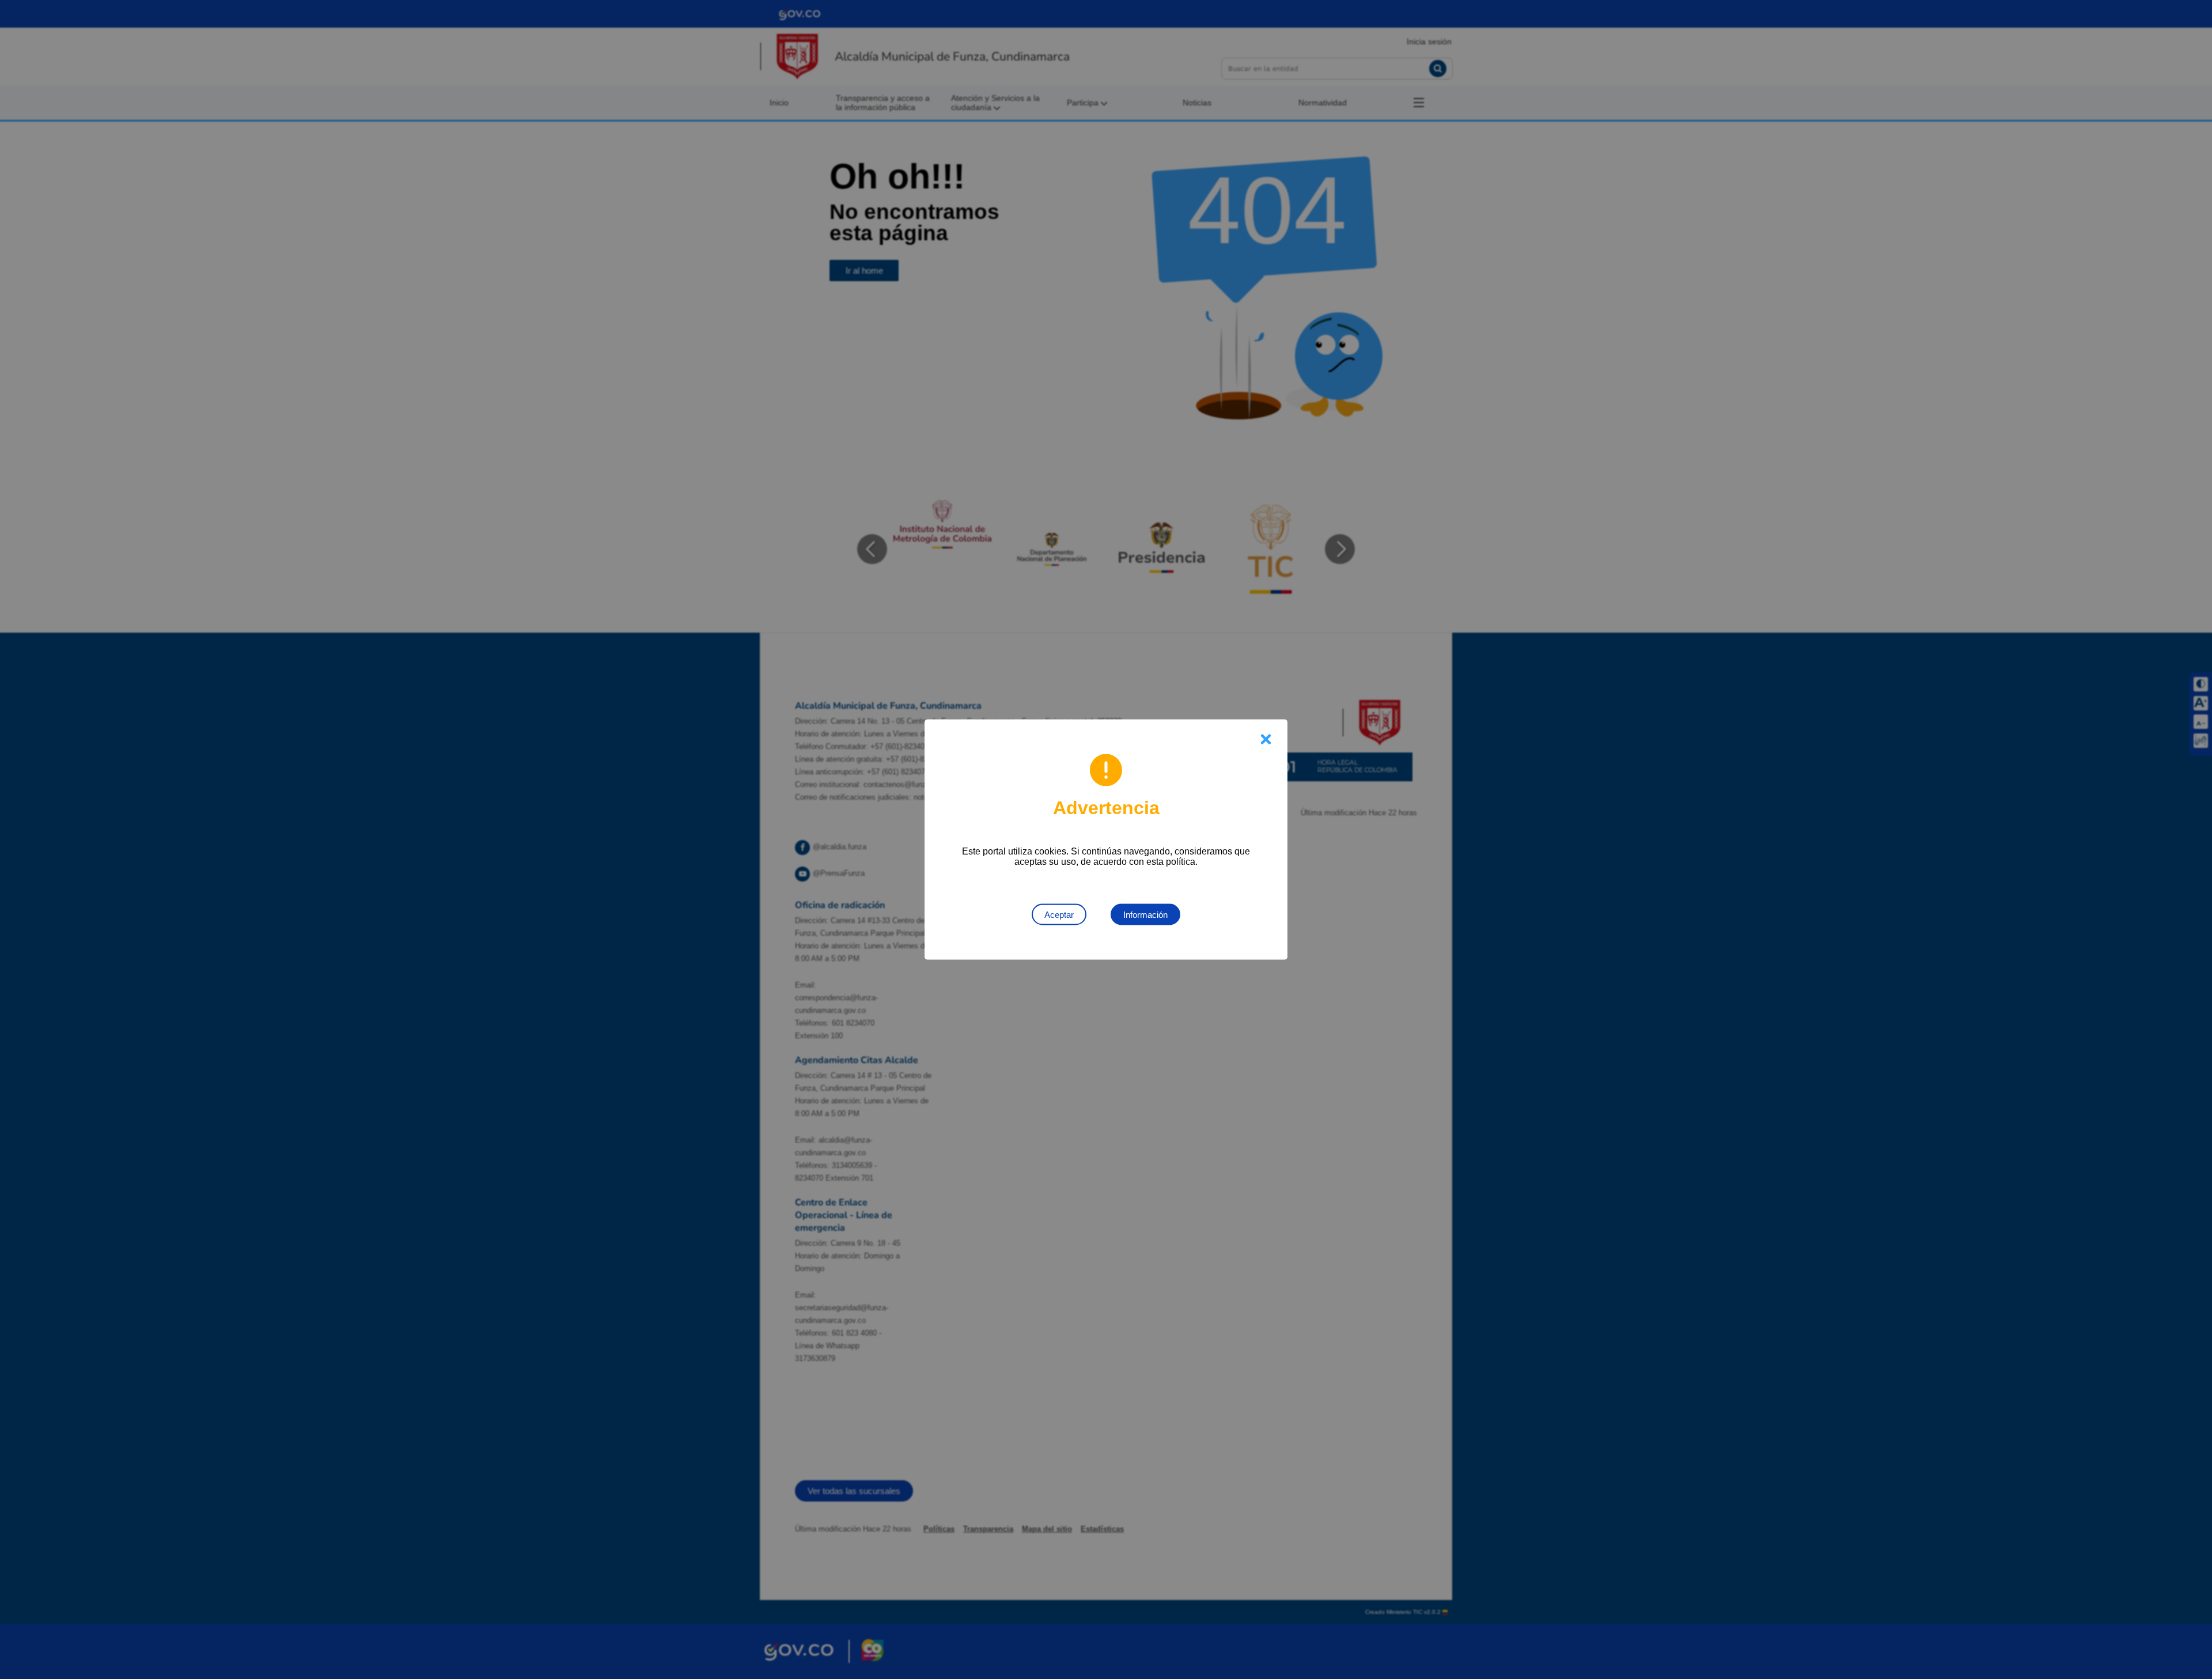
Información (1145, 915)
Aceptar (1059, 915)
